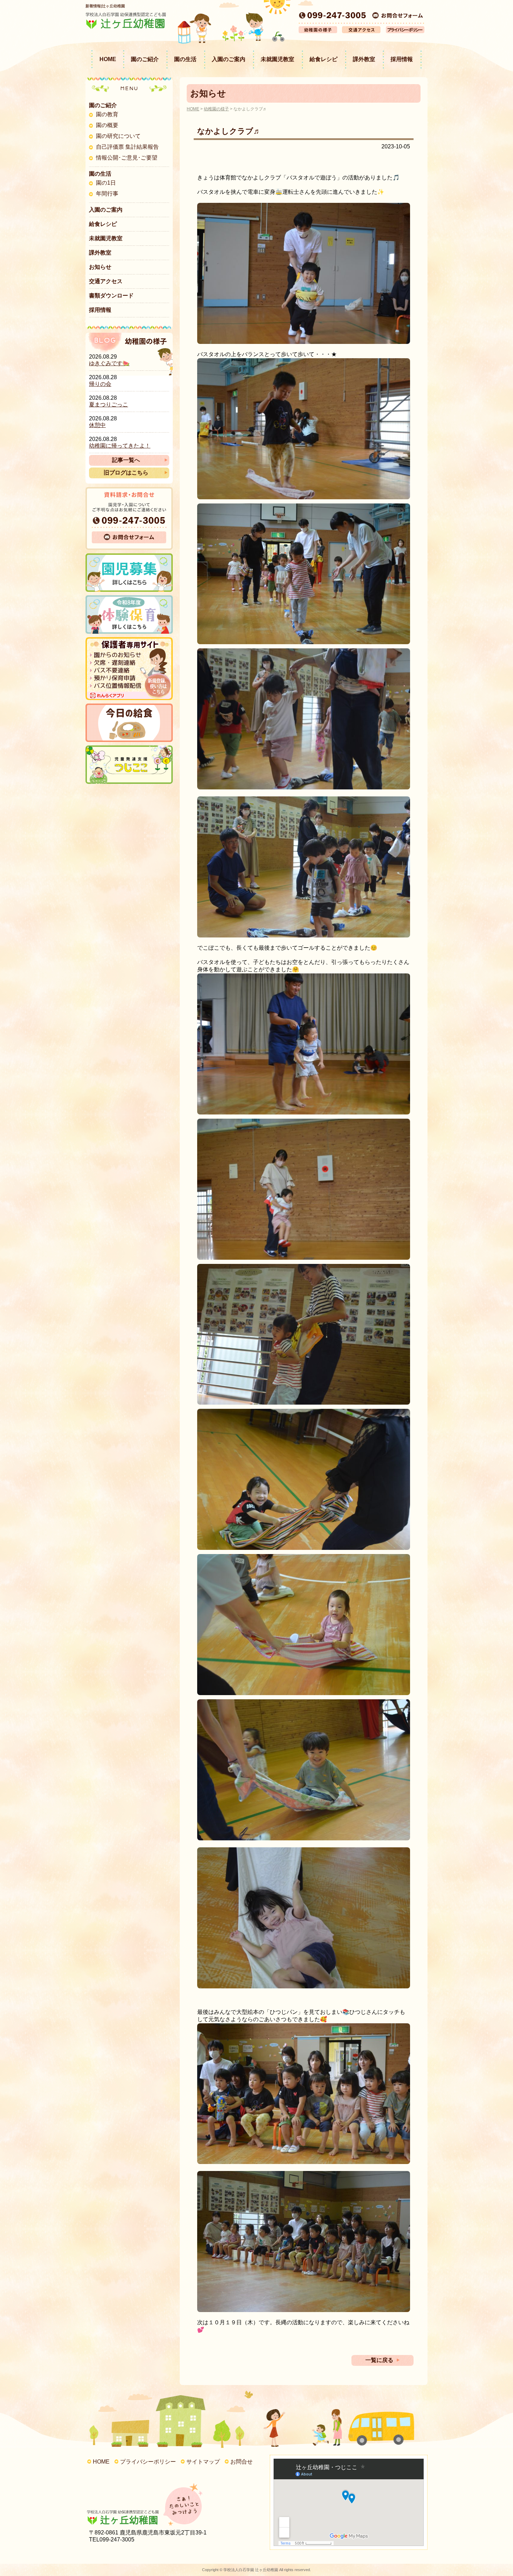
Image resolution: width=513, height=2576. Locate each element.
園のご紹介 (145, 59)
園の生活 (185, 59)
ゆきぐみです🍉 (109, 363)
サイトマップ (203, 2462)
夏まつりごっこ (109, 404)
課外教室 (364, 59)
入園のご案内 (229, 59)
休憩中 (97, 425)
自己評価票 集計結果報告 (127, 147)
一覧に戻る (379, 2360)
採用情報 (402, 59)
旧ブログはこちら (126, 473)
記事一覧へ (126, 460)
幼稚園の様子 (216, 109)
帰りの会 (100, 384)
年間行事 (107, 194)
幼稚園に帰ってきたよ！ (120, 446)
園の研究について (118, 136)
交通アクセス (106, 281)
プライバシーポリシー (148, 2462)
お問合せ (241, 2462)
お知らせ (100, 267)
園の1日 (106, 183)
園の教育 (107, 114)
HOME (108, 59)
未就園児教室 (277, 59)
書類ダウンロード (111, 296)
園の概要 (107, 125)
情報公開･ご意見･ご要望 (127, 158)
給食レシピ (324, 59)
